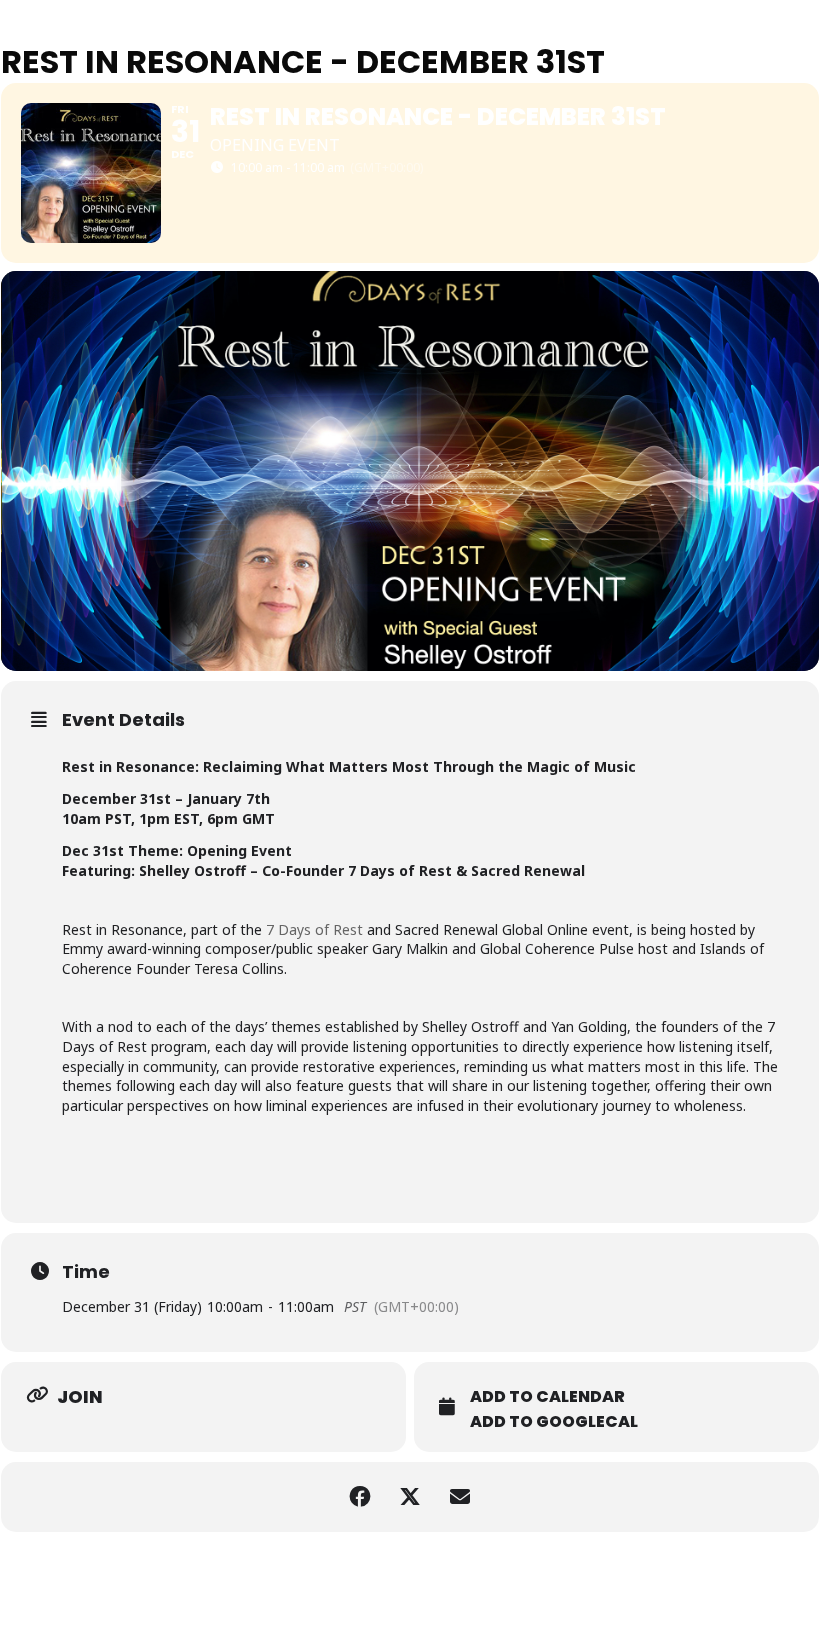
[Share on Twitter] (410, 1497)
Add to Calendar (547, 1397)
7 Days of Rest (314, 929)
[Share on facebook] (360, 1497)
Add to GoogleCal (554, 1422)
